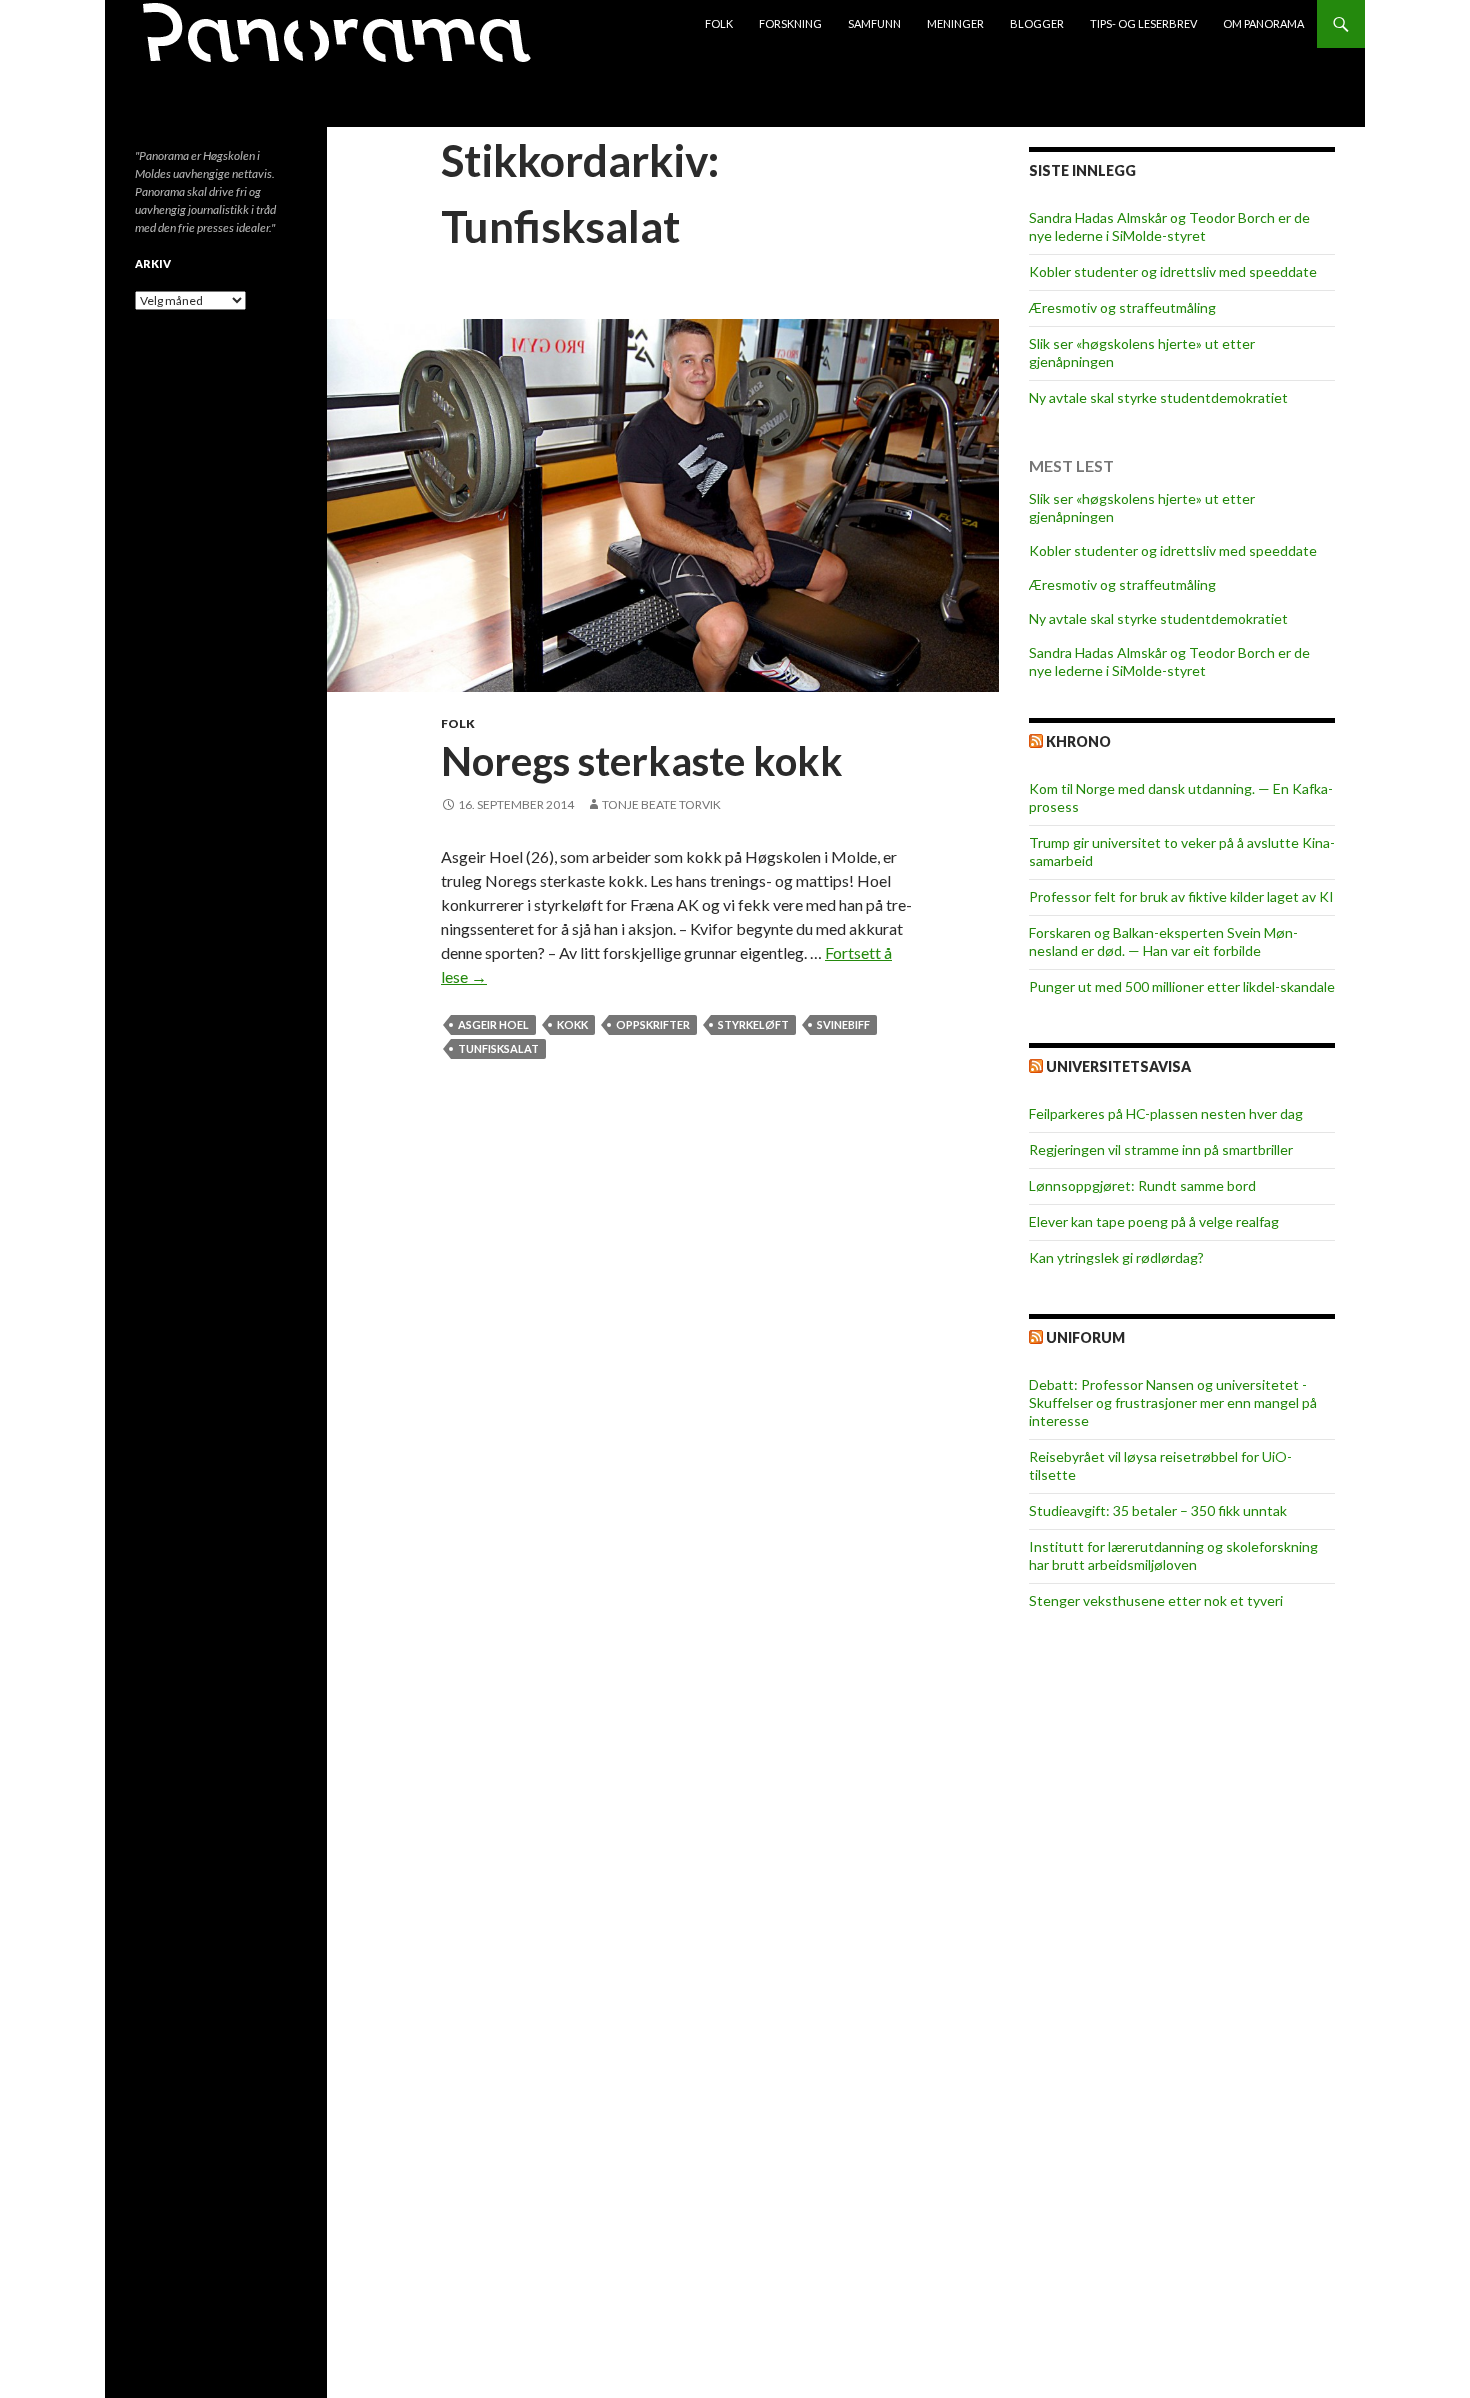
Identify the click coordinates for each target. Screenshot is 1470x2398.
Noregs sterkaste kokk (642, 761)
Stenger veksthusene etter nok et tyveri (1156, 1600)
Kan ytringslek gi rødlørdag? (1116, 1257)
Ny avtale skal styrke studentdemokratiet (1158, 397)
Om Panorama (1263, 23)
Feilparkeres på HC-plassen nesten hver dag (1166, 1113)
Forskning (790, 23)
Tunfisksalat (498, 1048)
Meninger (955, 23)
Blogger (1037, 23)
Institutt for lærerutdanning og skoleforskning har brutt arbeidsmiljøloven (1173, 1555)
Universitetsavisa (1118, 1066)
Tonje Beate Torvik (661, 804)
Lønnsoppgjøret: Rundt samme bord (1142, 1185)
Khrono (1078, 741)
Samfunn (874, 23)
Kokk (572, 1024)
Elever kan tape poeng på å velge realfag (1154, 1221)
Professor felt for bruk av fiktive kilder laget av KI (1181, 896)
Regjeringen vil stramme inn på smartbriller (1161, 1149)
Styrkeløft (753, 1024)
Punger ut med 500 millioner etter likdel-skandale (1182, 986)
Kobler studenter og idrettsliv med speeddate (1173, 271)
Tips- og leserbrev (1143, 23)
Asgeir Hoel (493, 1024)
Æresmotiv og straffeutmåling (1122, 307)
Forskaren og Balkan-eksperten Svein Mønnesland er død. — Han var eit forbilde (1163, 941)
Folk (719, 23)
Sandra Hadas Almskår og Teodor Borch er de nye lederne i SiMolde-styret (1169, 226)
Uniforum (1085, 1337)
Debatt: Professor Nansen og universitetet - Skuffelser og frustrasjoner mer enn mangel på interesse (1173, 1402)
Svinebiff (843, 1024)
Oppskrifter (653, 1024)
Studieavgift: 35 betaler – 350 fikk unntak (1158, 1510)
